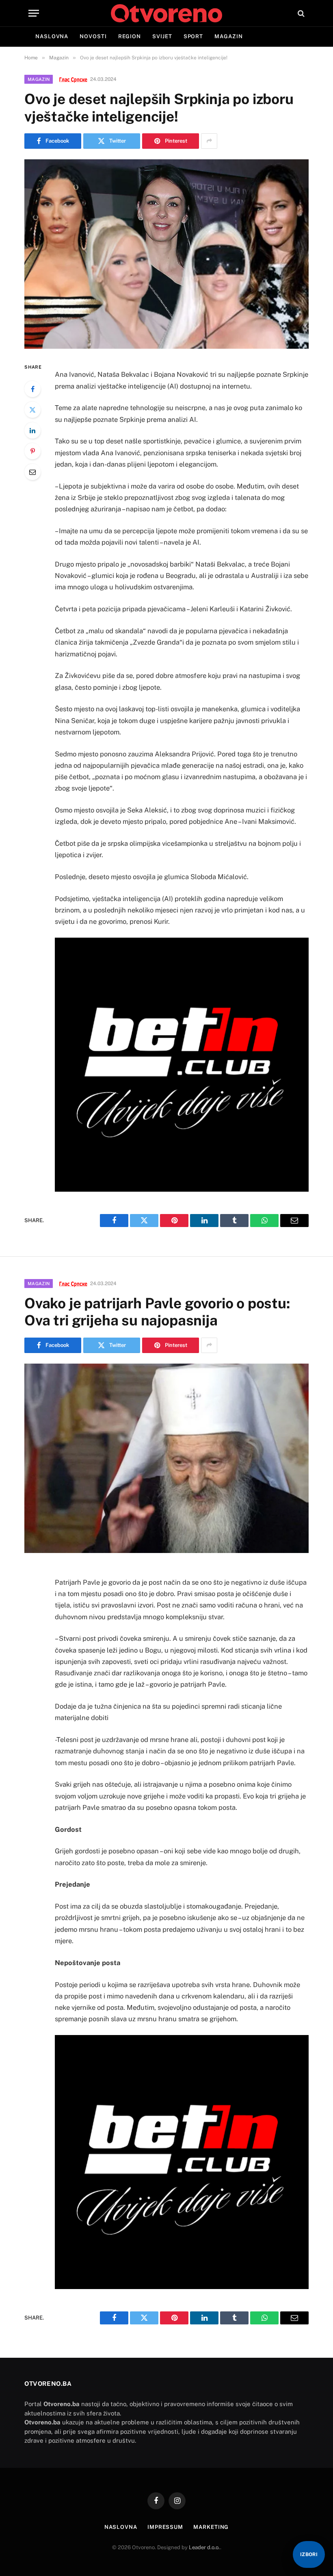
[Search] (300, 13)
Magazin (228, 36)
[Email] (32, 472)
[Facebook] (32, 389)
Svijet (162, 36)
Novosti (93, 36)
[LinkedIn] (32, 430)
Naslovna (52, 36)
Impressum (165, 2527)
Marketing (211, 2527)
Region (130, 36)
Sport (194, 36)
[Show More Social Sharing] (209, 141)
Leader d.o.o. (204, 2547)
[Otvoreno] (166, 13)
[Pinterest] (32, 451)
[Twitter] (32, 410)
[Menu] (34, 13)
